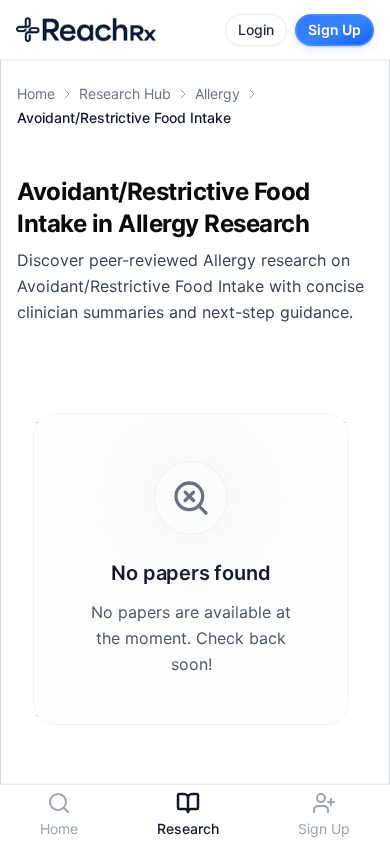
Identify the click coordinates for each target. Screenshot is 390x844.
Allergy (217, 93)
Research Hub (125, 93)
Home (36, 93)
